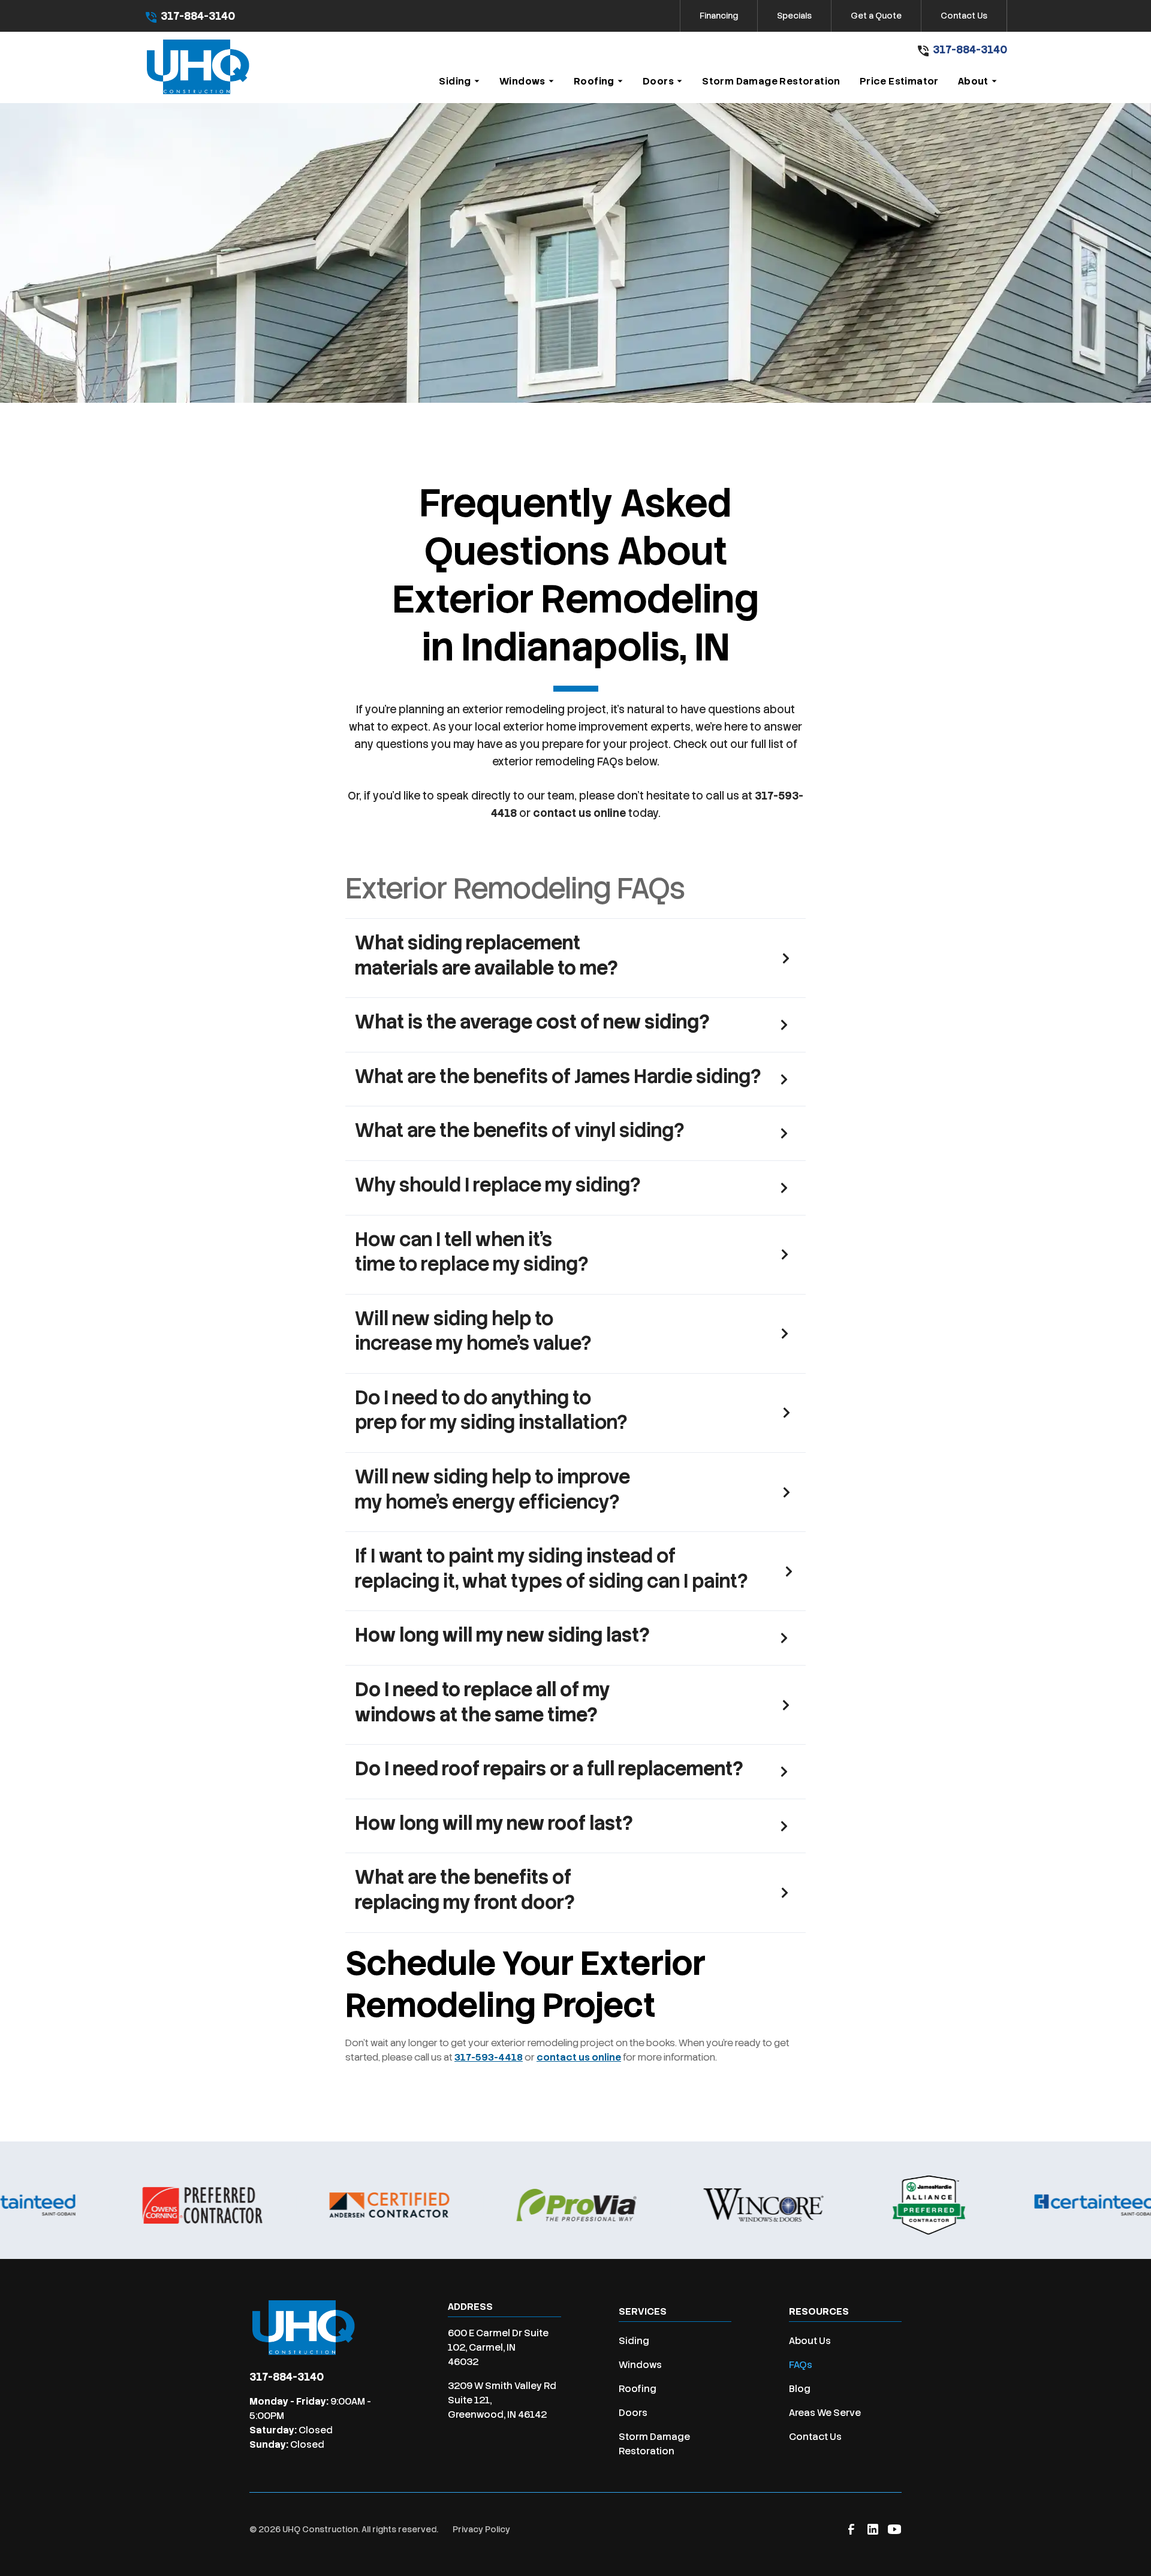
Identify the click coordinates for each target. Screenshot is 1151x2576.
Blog (800, 2389)
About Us (810, 2341)
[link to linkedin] (873, 2529)
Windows (640, 2365)
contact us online (579, 813)
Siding (634, 2341)
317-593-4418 (489, 2057)
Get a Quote (876, 16)
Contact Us (964, 16)
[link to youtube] (894, 2529)
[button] (460, 82)
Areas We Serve (825, 2413)
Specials (794, 16)
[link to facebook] (851, 2529)
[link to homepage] (198, 67)
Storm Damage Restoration (654, 2444)
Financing (719, 16)
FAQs (801, 2365)
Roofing (638, 2389)
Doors (633, 2413)
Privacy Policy (481, 2529)
